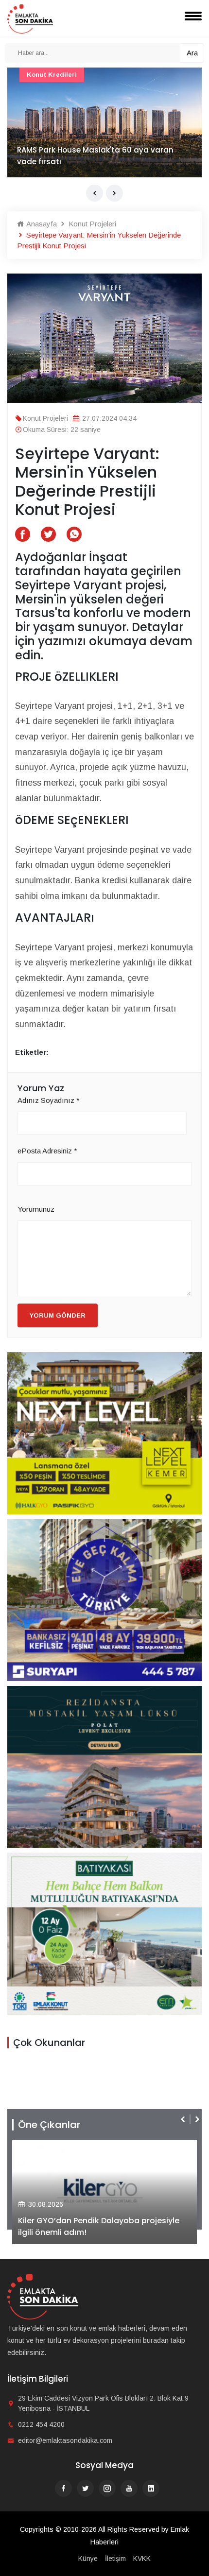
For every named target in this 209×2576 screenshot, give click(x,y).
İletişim (115, 2559)
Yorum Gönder (58, 1315)
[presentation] (95, 193)
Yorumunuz (36, 1209)
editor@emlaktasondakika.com (65, 2440)
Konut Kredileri (52, 75)
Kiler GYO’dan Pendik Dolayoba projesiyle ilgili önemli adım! (99, 2226)
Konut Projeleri (91, 224)
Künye (88, 2559)
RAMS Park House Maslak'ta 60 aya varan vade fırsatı (95, 156)
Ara (192, 53)
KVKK (142, 2559)
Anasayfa (41, 224)
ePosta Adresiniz (47, 1151)
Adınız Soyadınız (49, 1100)
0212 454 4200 (41, 2424)
